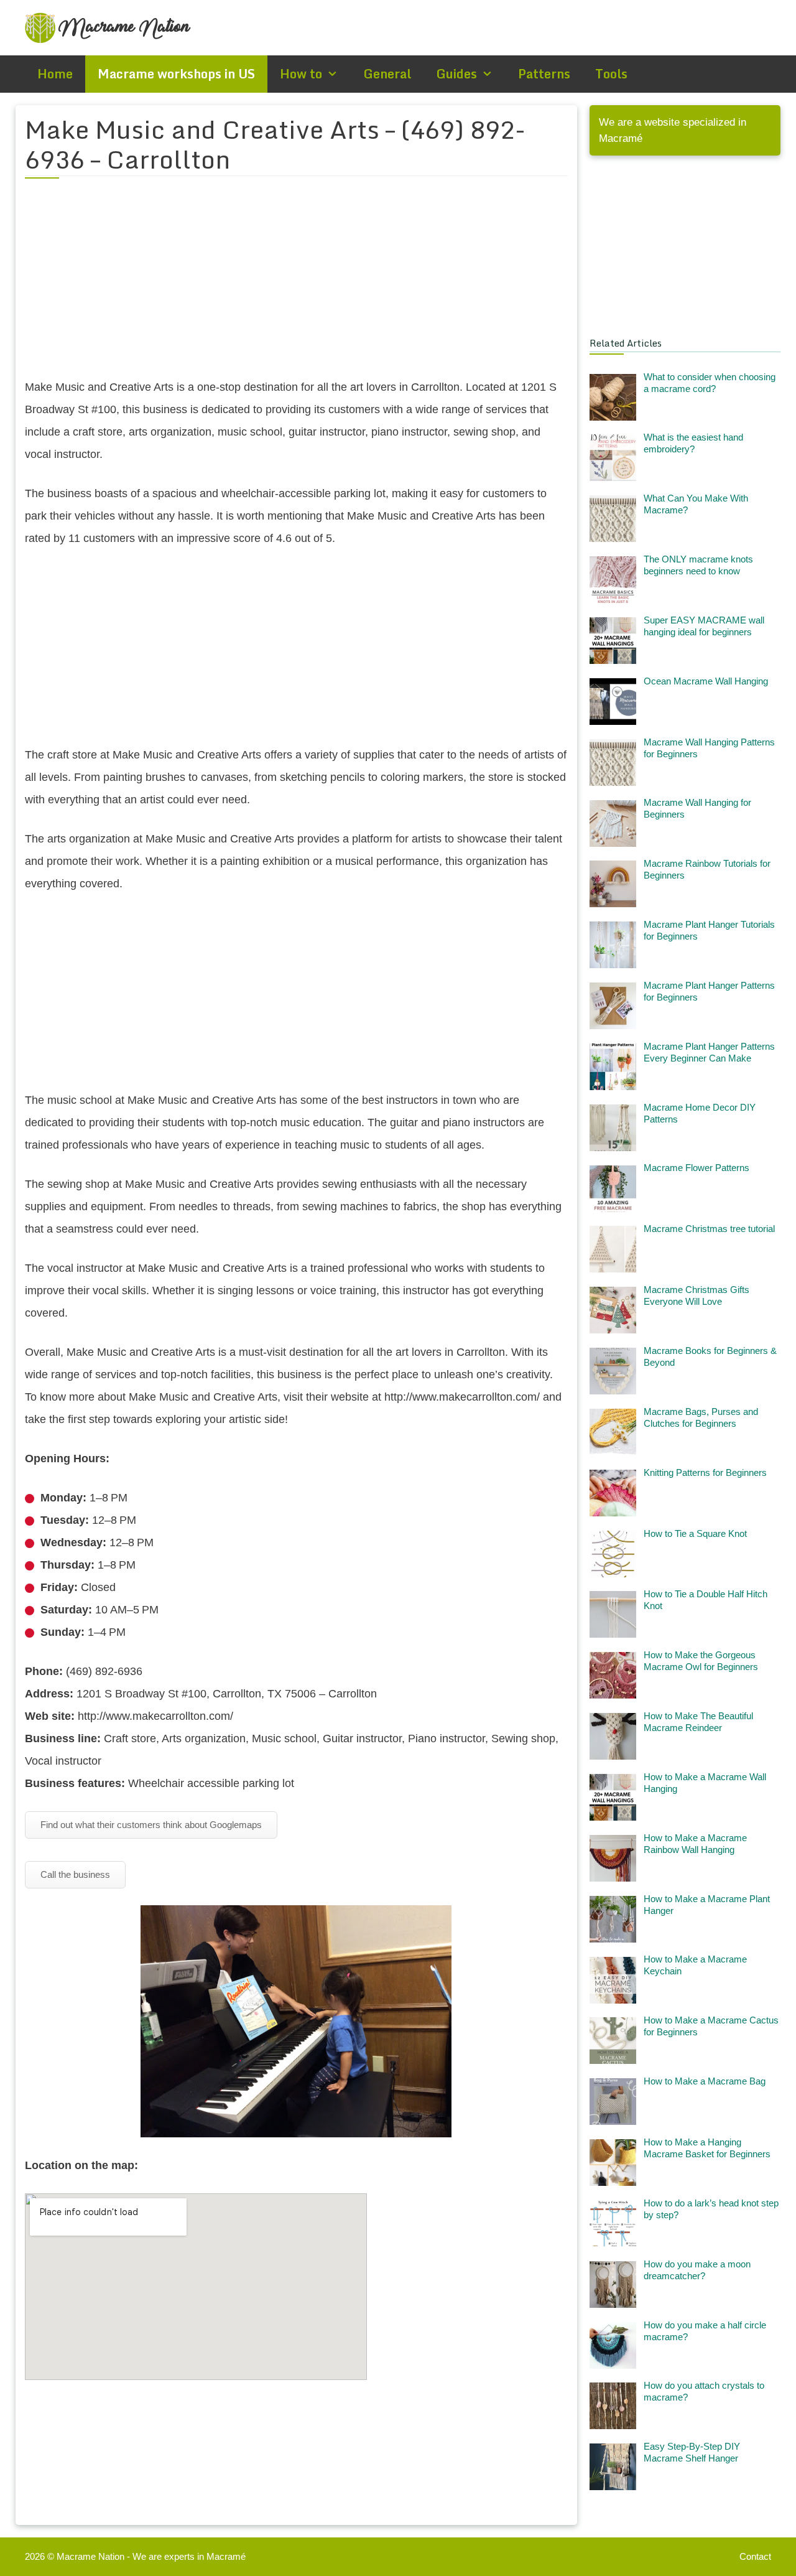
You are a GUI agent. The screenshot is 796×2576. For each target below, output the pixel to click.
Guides (456, 74)
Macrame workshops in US (176, 74)
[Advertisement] (296, 286)
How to (301, 74)
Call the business (75, 1874)
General (387, 74)
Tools (611, 74)
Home (55, 74)
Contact (755, 2556)
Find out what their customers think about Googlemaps (151, 1825)
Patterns (544, 74)
